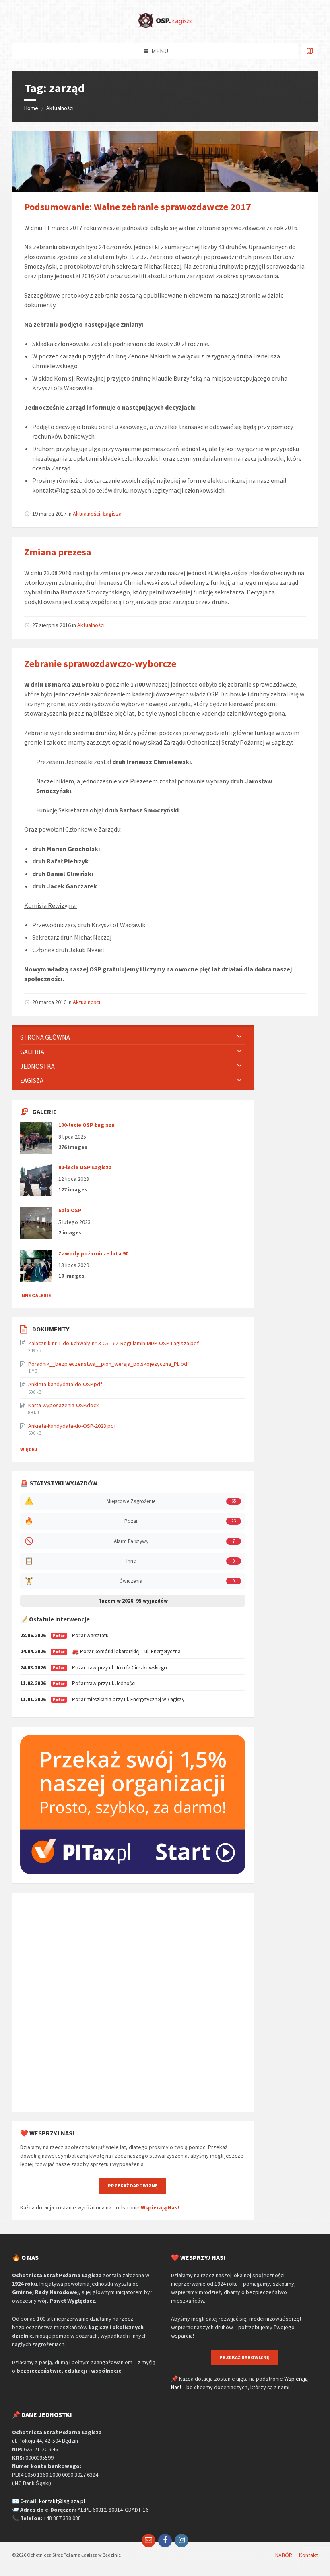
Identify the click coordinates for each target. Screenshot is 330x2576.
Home (31, 108)
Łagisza (112, 514)
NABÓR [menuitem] (284, 2555)
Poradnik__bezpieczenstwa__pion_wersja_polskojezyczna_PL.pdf (109, 1364)
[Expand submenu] (239, 1037)
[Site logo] (165, 27)
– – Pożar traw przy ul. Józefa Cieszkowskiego (94, 1668)
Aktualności (60, 108)
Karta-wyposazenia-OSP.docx (63, 1405)
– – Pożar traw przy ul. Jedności (78, 1683)
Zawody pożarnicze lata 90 (93, 1253)
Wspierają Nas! (160, 2207)
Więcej (29, 1449)
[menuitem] (133, 1037)
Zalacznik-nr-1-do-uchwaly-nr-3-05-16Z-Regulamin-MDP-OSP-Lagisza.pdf (113, 1343)
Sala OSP (70, 1210)
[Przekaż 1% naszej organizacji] (133, 1872)
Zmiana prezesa (58, 552)
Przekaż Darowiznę (133, 2186)
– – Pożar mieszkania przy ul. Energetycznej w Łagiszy (102, 1699)
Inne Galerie (36, 1295)
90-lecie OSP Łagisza (85, 1167)
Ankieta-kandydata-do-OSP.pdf (65, 1384)
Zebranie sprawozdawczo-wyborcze (100, 664)
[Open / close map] (310, 51)
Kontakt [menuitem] (308, 2555)
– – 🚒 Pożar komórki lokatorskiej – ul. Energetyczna (100, 1651)
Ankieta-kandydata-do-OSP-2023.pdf (72, 1426)
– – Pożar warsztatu (64, 1635)
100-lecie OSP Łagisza (87, 1125)
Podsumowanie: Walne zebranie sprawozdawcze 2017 (138, 207)
